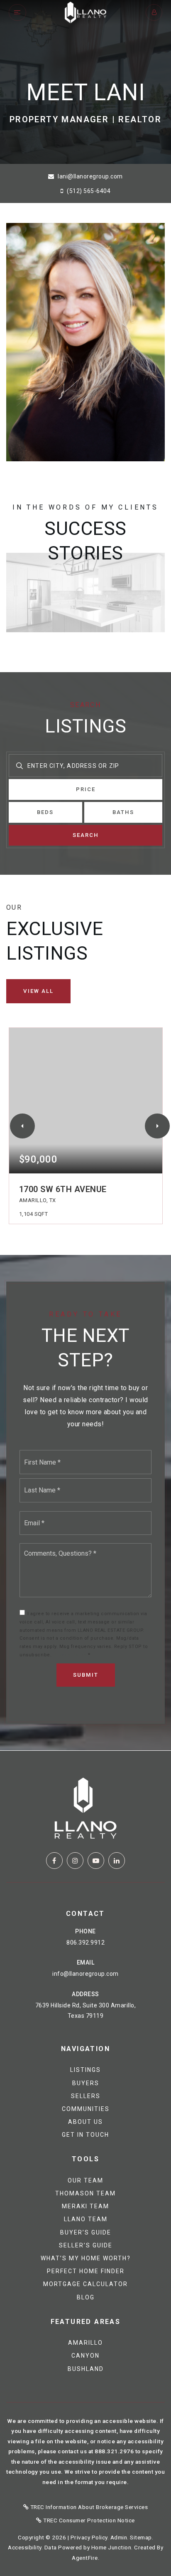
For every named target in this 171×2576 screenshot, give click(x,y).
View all (38, 991)
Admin (119, 2537)
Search (86, 835)
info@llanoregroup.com (85, 1974)
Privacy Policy (70, 1655)
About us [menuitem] (85, 2122)
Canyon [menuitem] (85, 2356)
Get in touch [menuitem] (85, 2135)
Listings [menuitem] (85, 2070)
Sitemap (141, 2537)
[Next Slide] (157, 1126)
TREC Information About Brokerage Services (88, 2507)
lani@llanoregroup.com (90, 176)
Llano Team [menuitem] (86, 2219)
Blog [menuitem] (86, 2297)
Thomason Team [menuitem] (85, 2193)
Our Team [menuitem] (85, 2180)
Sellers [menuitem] (86, 2096)
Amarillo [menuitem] (85, 2343)
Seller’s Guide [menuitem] (86, 2245)
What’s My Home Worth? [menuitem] (86, 2258)
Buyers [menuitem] (86, 2083)
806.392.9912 (85, 1943)
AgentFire (85, 2558)
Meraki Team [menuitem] (85, 2206)
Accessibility (25, 2547)
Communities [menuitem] (86, 2109)
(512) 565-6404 (88, 191)
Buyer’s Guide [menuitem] (86, 2232)
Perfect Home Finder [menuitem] (86, 2271)
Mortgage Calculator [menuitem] (85, 2284)
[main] (85, 875)
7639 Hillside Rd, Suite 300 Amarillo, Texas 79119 (86, 2011)
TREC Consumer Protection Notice (88, 2520)
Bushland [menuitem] (86, 2369)
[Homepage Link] (85, 12)
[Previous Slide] (22, 1126)
